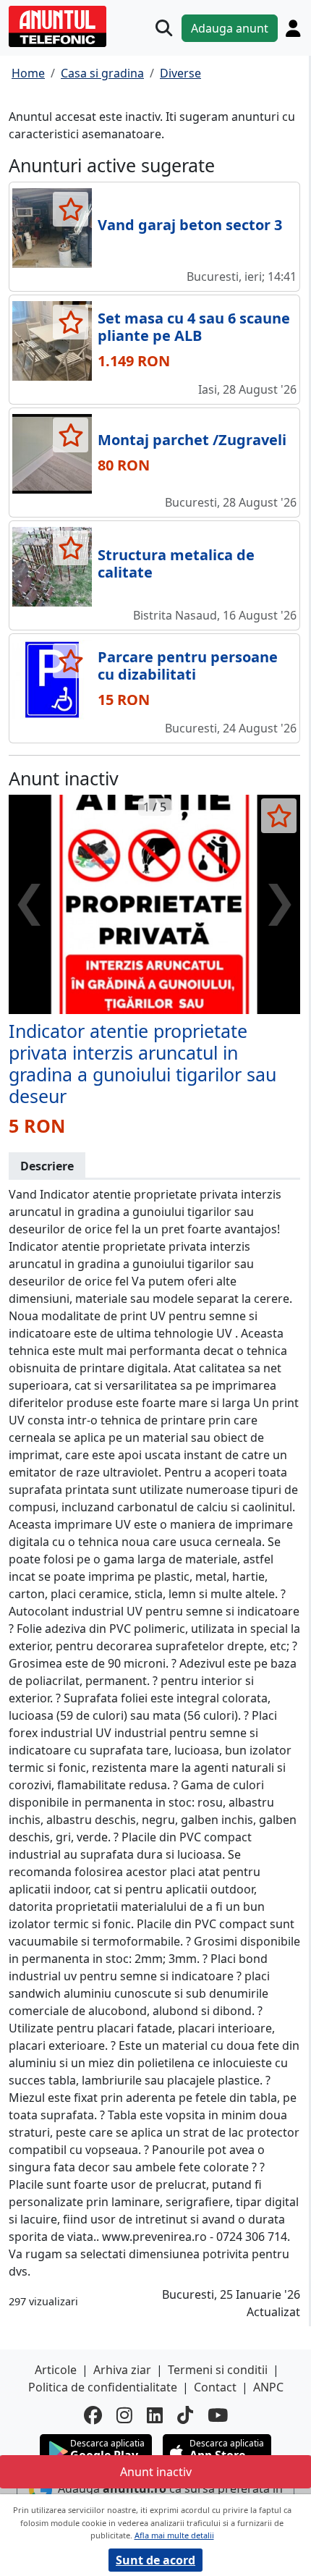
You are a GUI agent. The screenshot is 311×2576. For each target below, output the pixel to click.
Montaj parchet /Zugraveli (192, 440)
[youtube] (218, 2415)
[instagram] (124, 2415)
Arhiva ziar (122, 2370)
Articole (56, 2370)
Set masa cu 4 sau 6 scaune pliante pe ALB (194, 327)
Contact (215, 2387)
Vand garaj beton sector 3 (190, 225)
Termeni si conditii (218, 2370)
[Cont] (293, 28)
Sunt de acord (155, 2560)
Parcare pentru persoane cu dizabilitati (188, 666)
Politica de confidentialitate (103, 2387)
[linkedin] (155, 2415)
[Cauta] (164, 28)
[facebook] (93, 2415)
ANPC (268, 2387)
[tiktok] (185, 2415)
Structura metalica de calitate (176, 563)
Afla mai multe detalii (174, 2535)
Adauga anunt (230, 28)
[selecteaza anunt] (71, 209)
